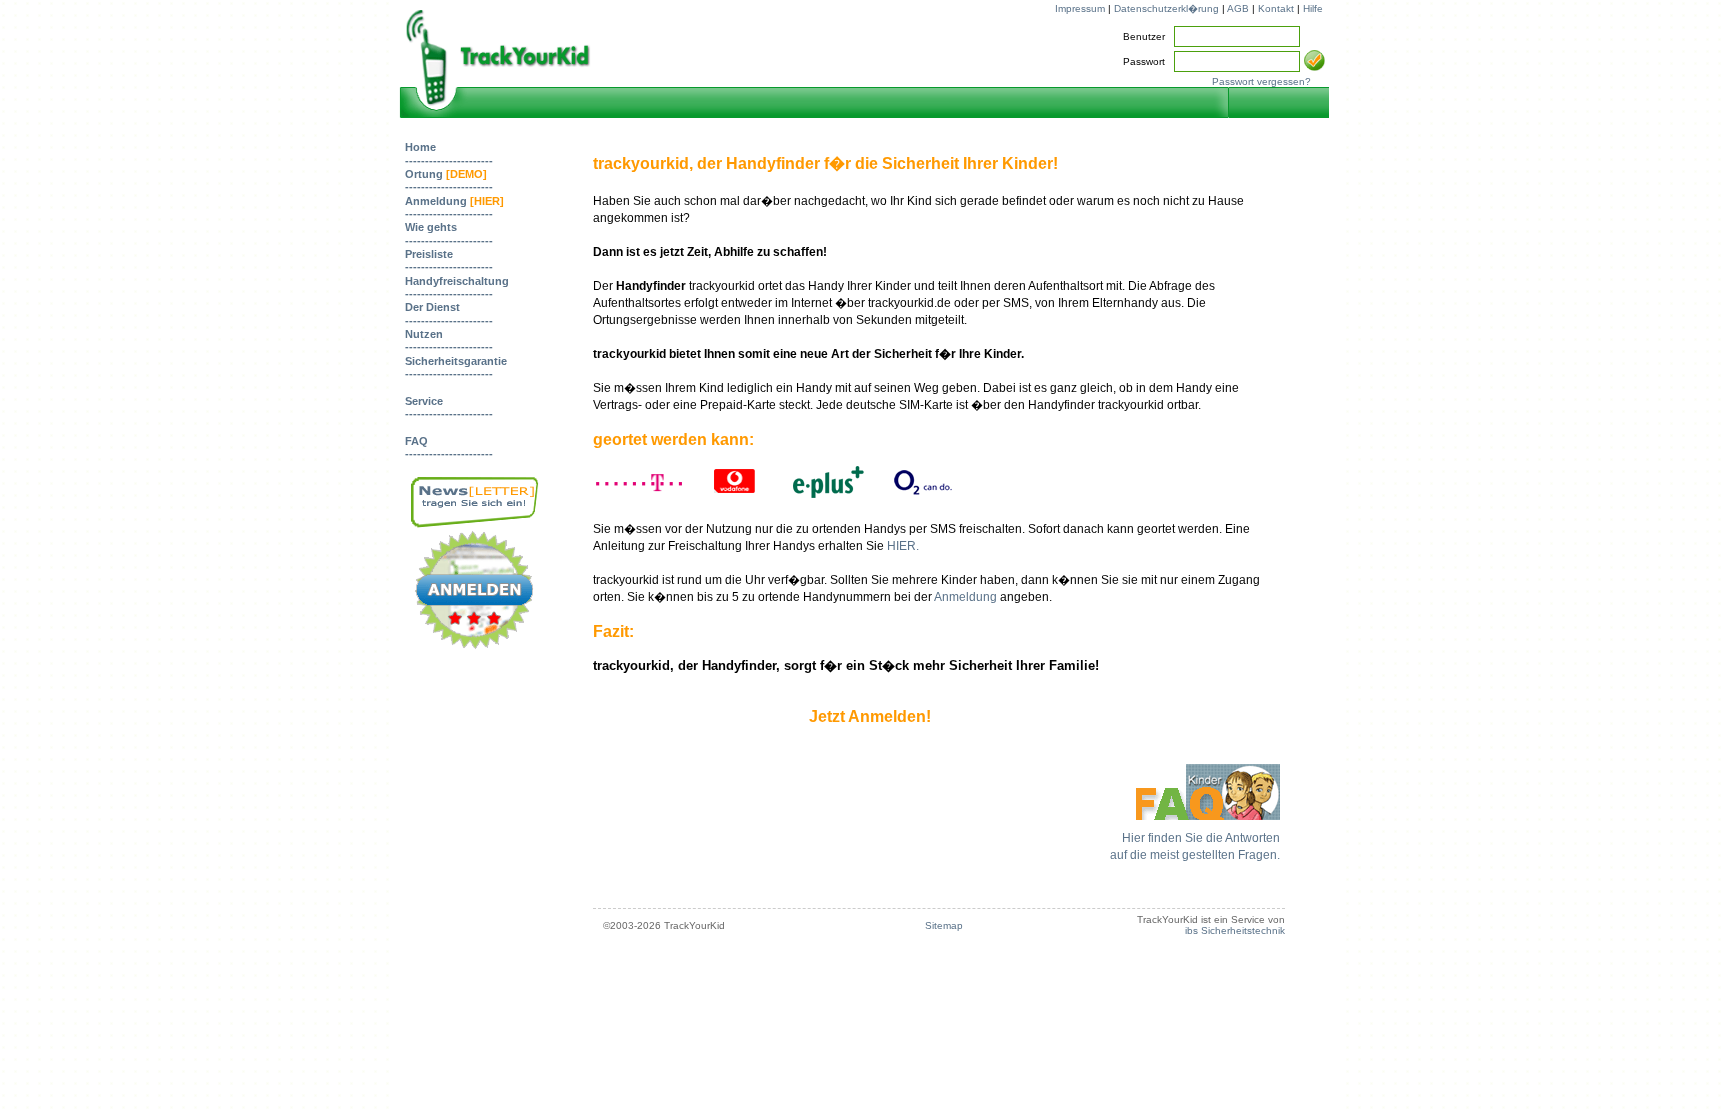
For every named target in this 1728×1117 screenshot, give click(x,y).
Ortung (446, 174)
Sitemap (944, 925)
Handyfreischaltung (457, 281)
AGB (1238, 8)
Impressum (1080, 8)
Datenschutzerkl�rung (1166, 8)
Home (420, 147)
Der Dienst (432, 307)
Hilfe (1313, 8)
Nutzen (424, 334)
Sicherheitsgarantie (456, 361)
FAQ (416, 441)
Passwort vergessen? (1261, 81)
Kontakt (1276, 8)
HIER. (903, 546)
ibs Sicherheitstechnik (1235, 930)
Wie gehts (431, 227)
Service (424, 401)
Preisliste (429, 254)
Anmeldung (454, 201)
